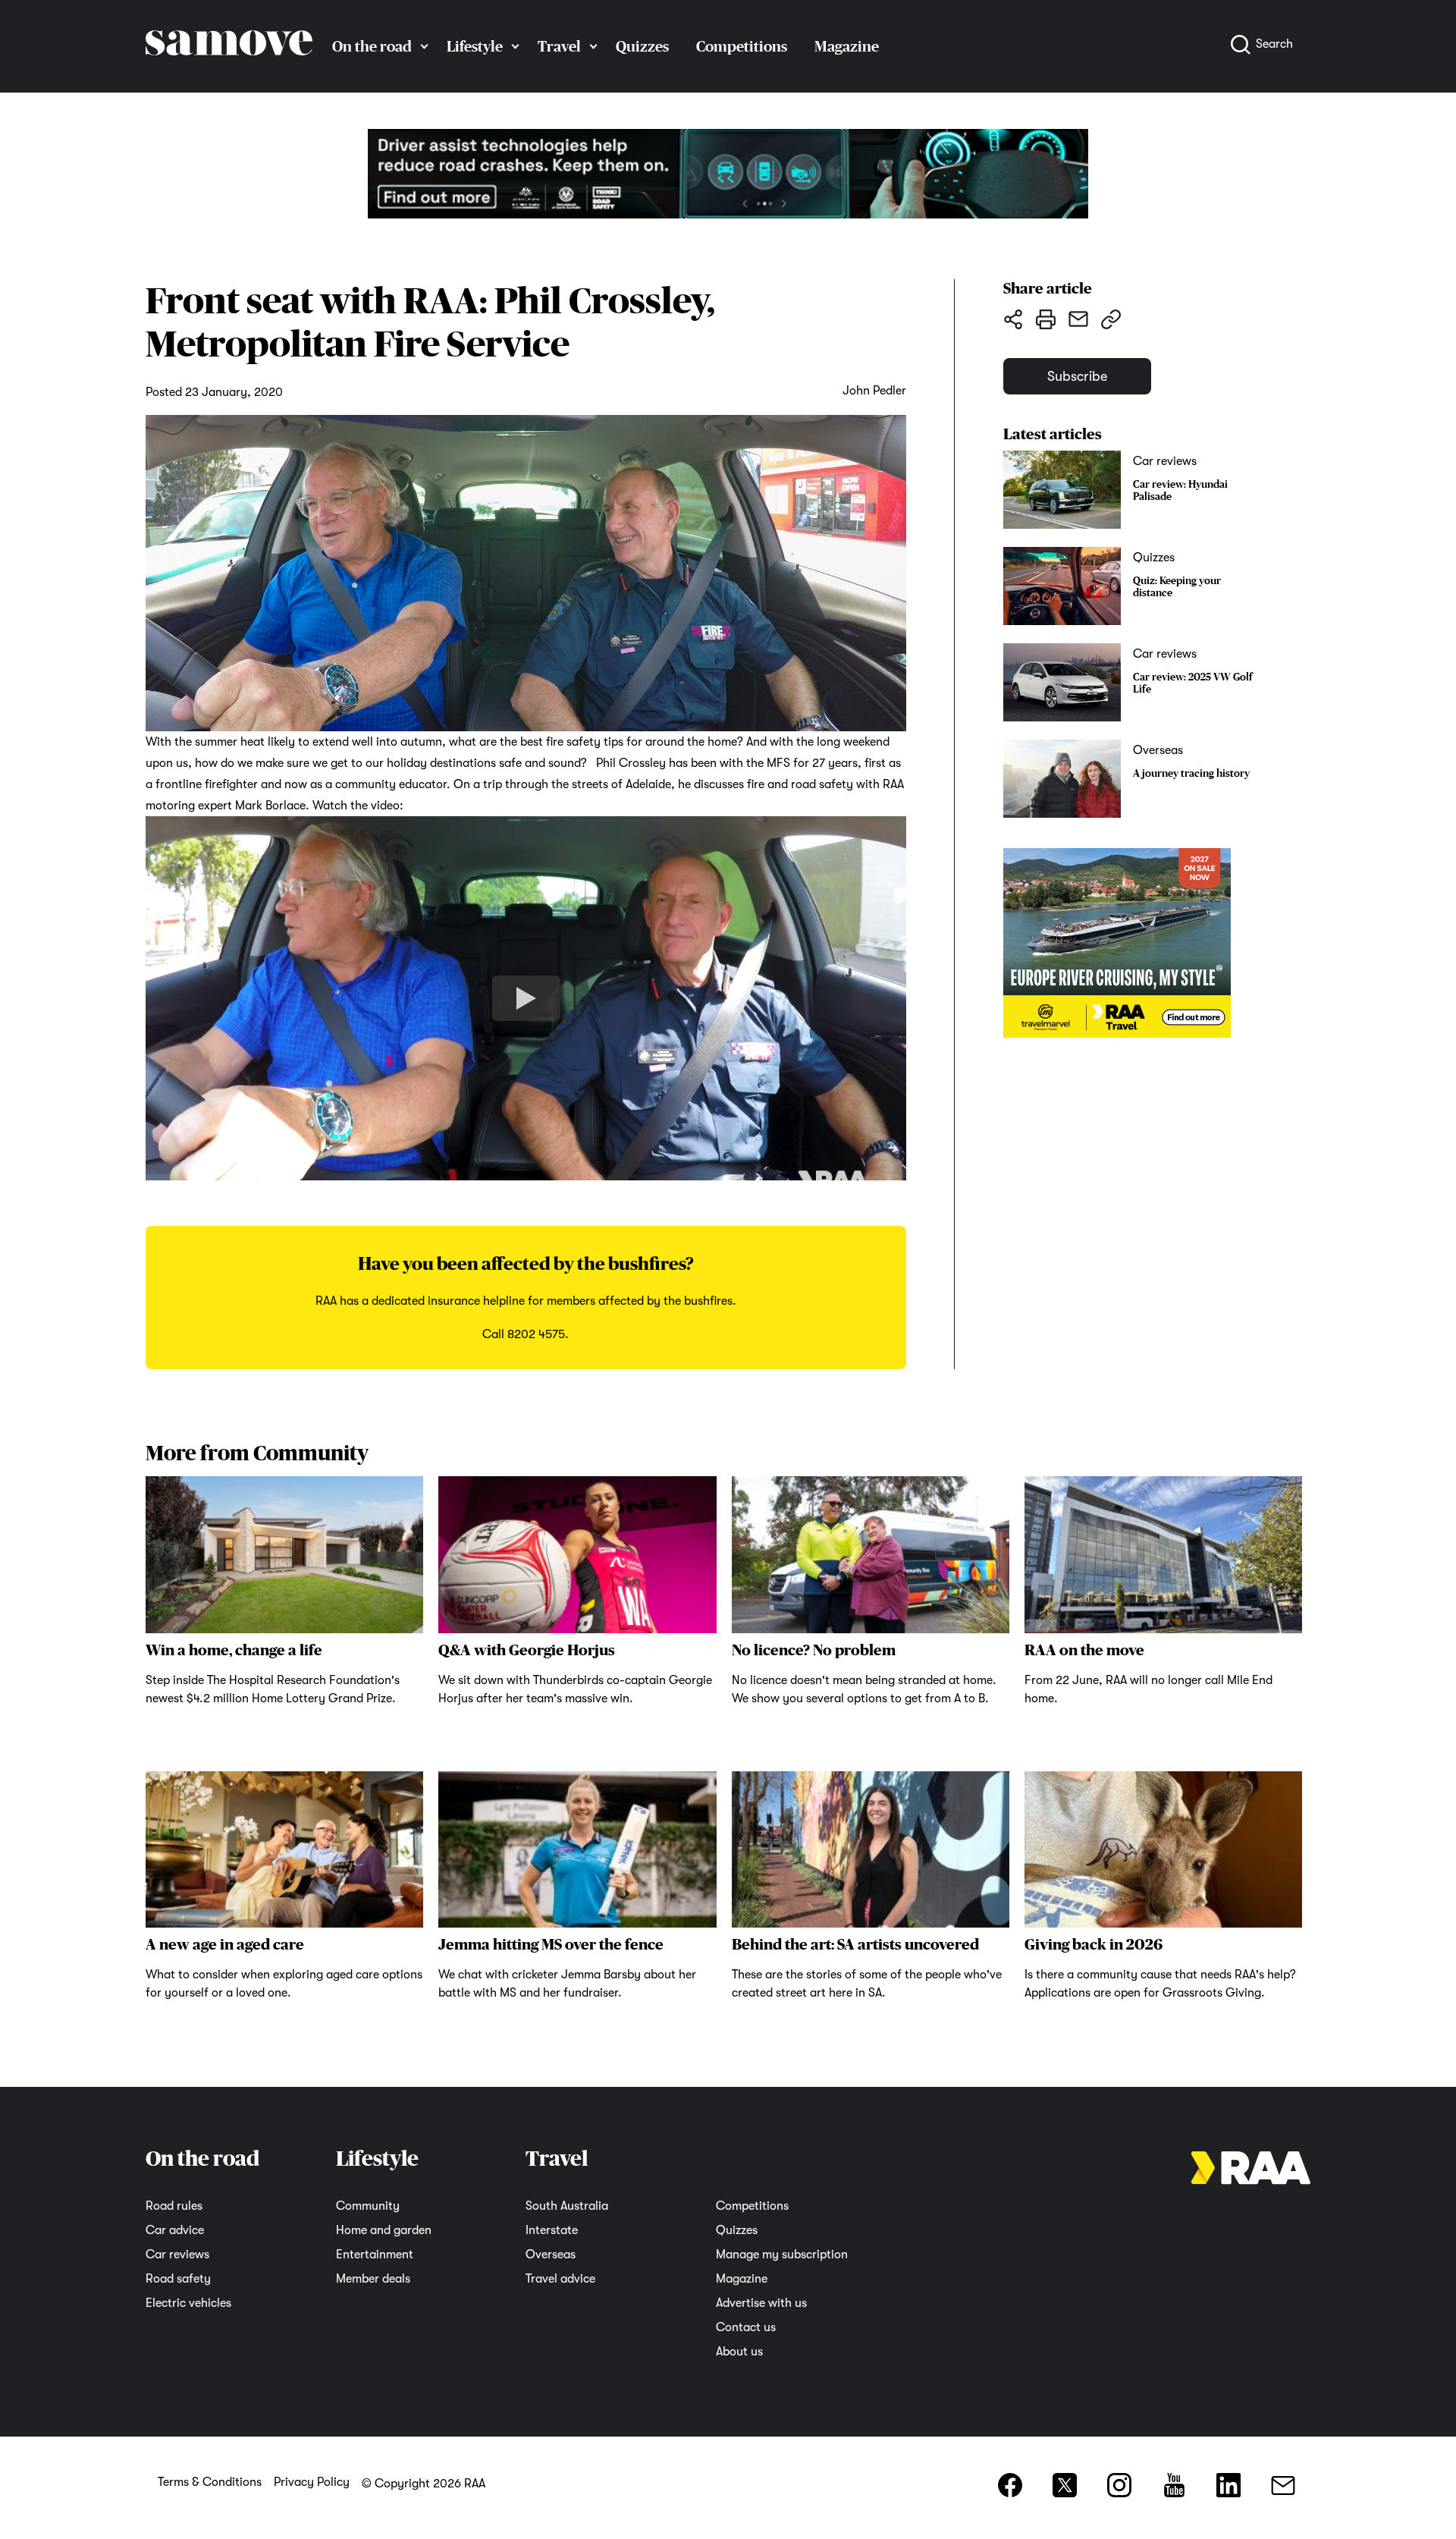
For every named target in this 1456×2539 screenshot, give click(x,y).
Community (368, 2206)
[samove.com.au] (229, 70)
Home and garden (384, 2230)
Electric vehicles (188, 2303)
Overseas (551, 2255)
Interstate (552, 2230)
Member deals (373, 2279)
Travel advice (560, 2279)
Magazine (847, 46)
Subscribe (1077, 376)
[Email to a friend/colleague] (1078, 319)
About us (739, 2352)
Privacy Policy (312, 2482)
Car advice (175, 2230)
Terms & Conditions (210, 2482)
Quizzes (642, 46)
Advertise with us (761, 2303)
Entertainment (375, 2255)
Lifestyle (475, 46)
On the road (372, 46)
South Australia (567, 2206)
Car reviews (177, 2255)
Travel (559, 46)
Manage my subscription (782, 2255)
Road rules (174, 2206)
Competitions (742, 46)
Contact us (746, 2327)
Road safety (178, 2279)
